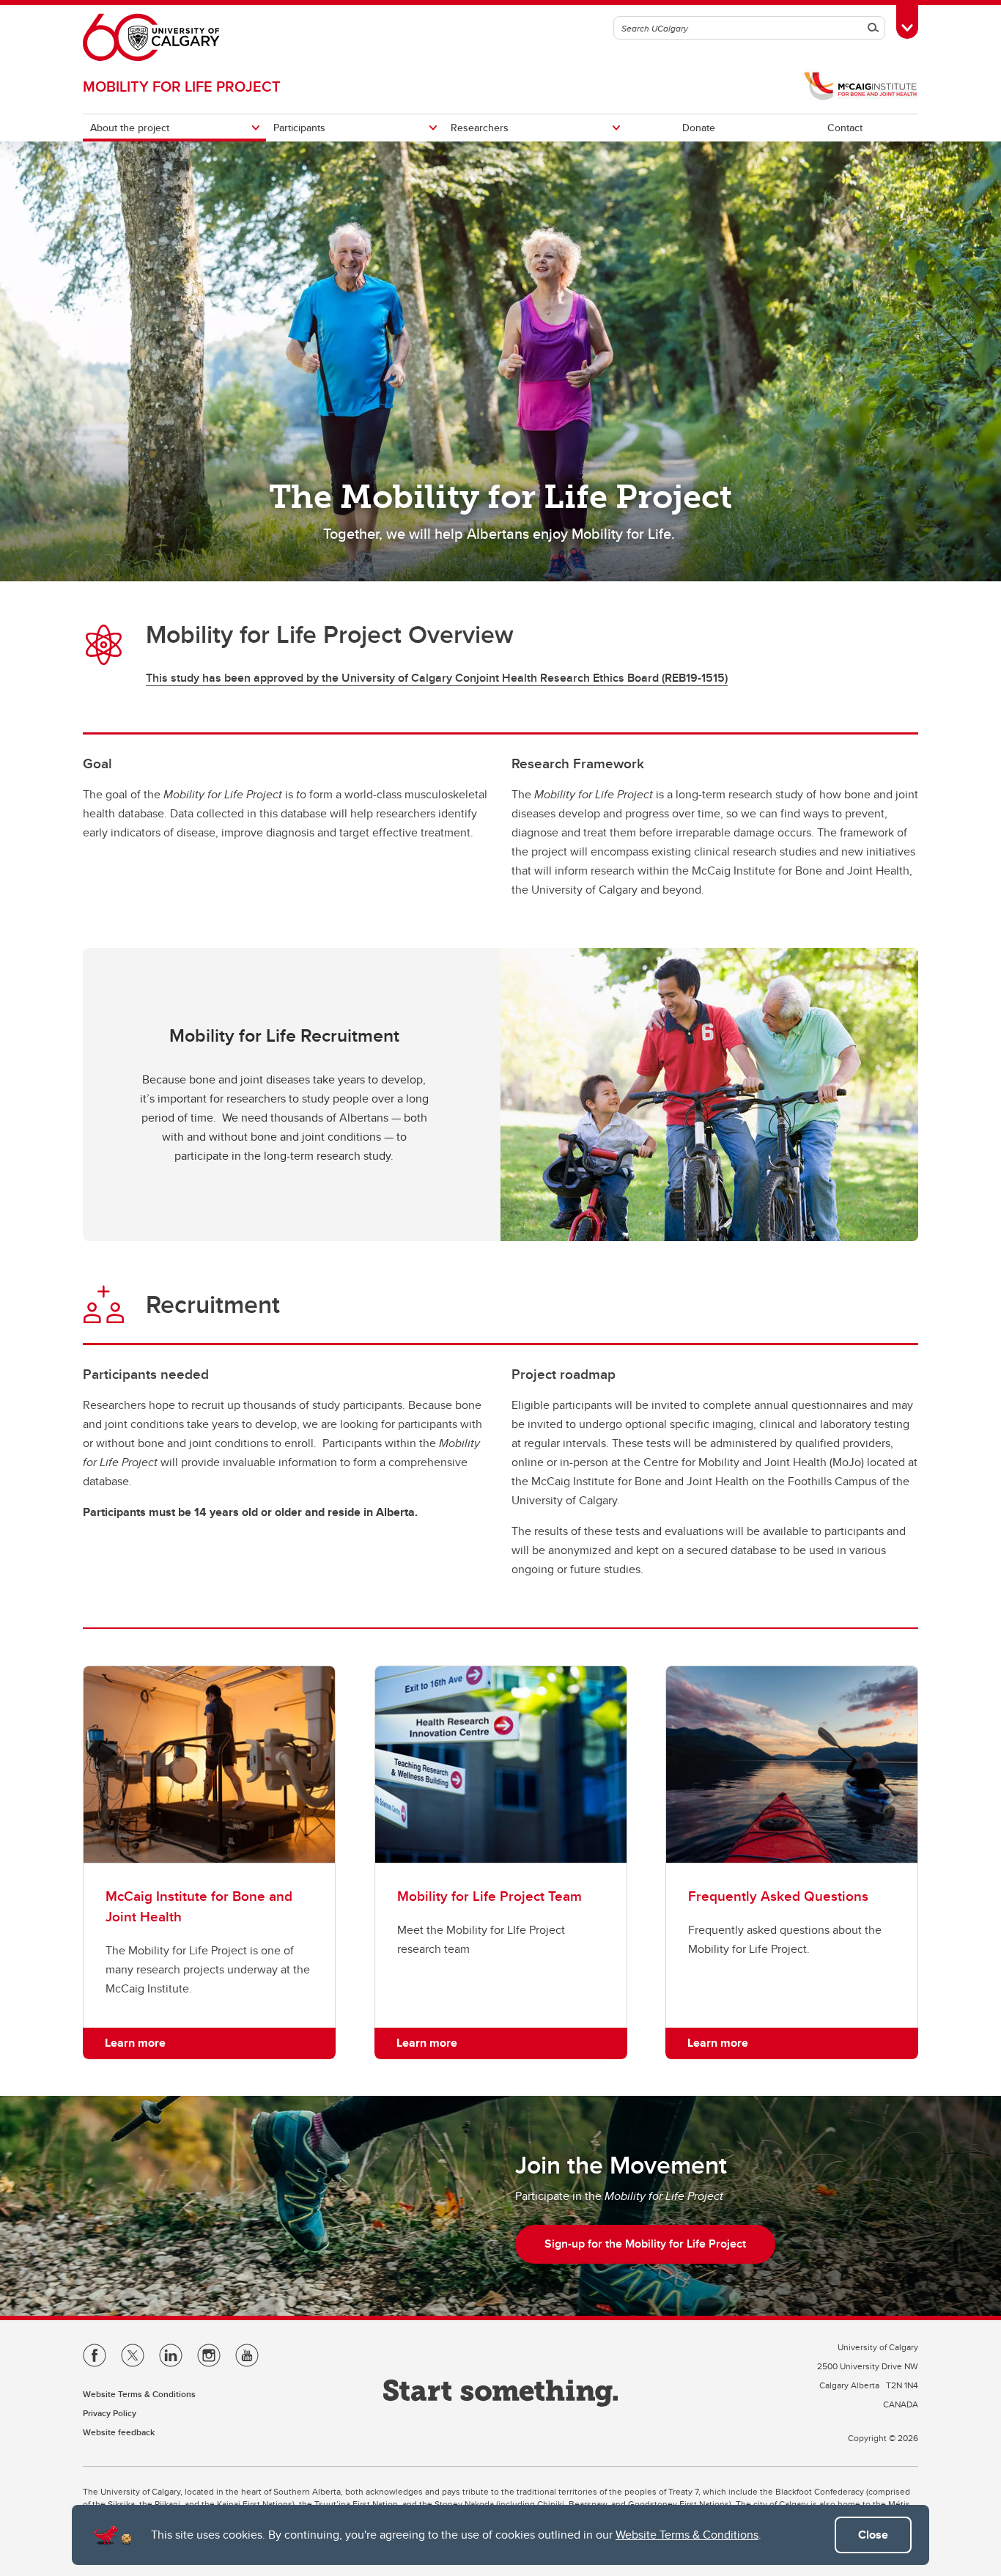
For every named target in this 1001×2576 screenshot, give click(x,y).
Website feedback (119, 2432)
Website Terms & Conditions (687, 2535)
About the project (130, 128)
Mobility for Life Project (182, 86)
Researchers (480, 128)
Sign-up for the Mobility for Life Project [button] (645, 2244)
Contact (845, 128)
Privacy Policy (110, 2413)
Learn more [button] (135, 2043)
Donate (699, 128)
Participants (299, 128)
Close (873, 2535)
